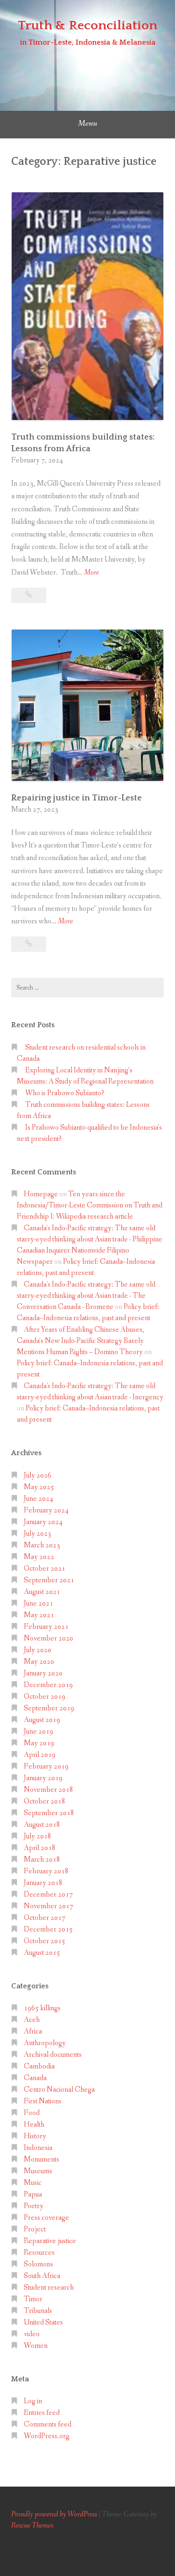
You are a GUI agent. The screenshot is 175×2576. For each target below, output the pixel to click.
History (35, 2136)
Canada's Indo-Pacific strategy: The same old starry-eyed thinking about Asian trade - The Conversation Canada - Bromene (86, 1296)
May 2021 (39, 1615)
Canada (35, 2078)
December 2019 (48, 1685)
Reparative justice (50, 2241)
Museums (38, 2171)
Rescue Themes (32, 2525)
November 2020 (49, 1638)
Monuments (42, 2159)
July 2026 (38, 1475)
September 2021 (49, 1580)
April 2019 (40, 1755)
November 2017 (49, 1906)
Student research (49, 2288)
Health (34, 2125)
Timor (33, 2299)
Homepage (41, 1194)
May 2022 (39, 1557)
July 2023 (38, 1534)
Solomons (38, 2264)
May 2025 (39, 1487)
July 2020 (38, 1650)
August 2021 (42, 1592)
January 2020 (43, 1673)
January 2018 (43, 1883)
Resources (39, 2253)
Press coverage (46, 2218)
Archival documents (53, 2055)
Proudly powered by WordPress (54, 2514)
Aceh (32, 2020)
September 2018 (49, 1813)
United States (43, 2322)
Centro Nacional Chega (59, 2090)
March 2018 (42, 1860)
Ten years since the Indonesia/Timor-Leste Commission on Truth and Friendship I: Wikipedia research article (90, 1205)
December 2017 (48, 1895)
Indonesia (38, 2148)
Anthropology (45, 2043)
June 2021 (38, 1603)
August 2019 (42, 1720)
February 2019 (46, 1766)
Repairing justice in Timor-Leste (77, 798)
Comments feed (48, 2424)
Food (32, 2113)
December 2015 (48, 1929)
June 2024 (38, 1499)
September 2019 (49, 1708)
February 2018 (46, 1871)
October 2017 (45, 1918)
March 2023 (42, 1545)
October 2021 (45, 1569)
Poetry (34, 2206)
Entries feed (42, 2413)
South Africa (42, 2276)
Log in (33, 2401)
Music (33, 2183)
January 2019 (43, 1778)
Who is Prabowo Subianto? (65, 1093)
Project (35, 2229)
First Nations (43, 2101)
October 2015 (45, 1941)
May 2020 (39, 1662)
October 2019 (45, 1697)
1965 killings (42, 2008)
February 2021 (46, 1627)
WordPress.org (47, 2436)
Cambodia (39, 2066)
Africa (33, 2031)
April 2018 (40, 1848)
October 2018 (45, 1801)
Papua (33, 2194)
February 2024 (46, 1510)
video (32, 2334)
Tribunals (38, 2311)
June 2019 (38, 1732)
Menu (87, 123)
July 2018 (38, 1836)
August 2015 (42, 1953)
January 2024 (43, 1522)
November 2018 (49, 1790)
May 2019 (39, 1743)
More (91, 573)
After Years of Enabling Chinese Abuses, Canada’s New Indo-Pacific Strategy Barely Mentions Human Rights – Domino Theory (80, 1341)
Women (36, 2346)
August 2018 (42, 1825)
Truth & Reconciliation (87, 25)
